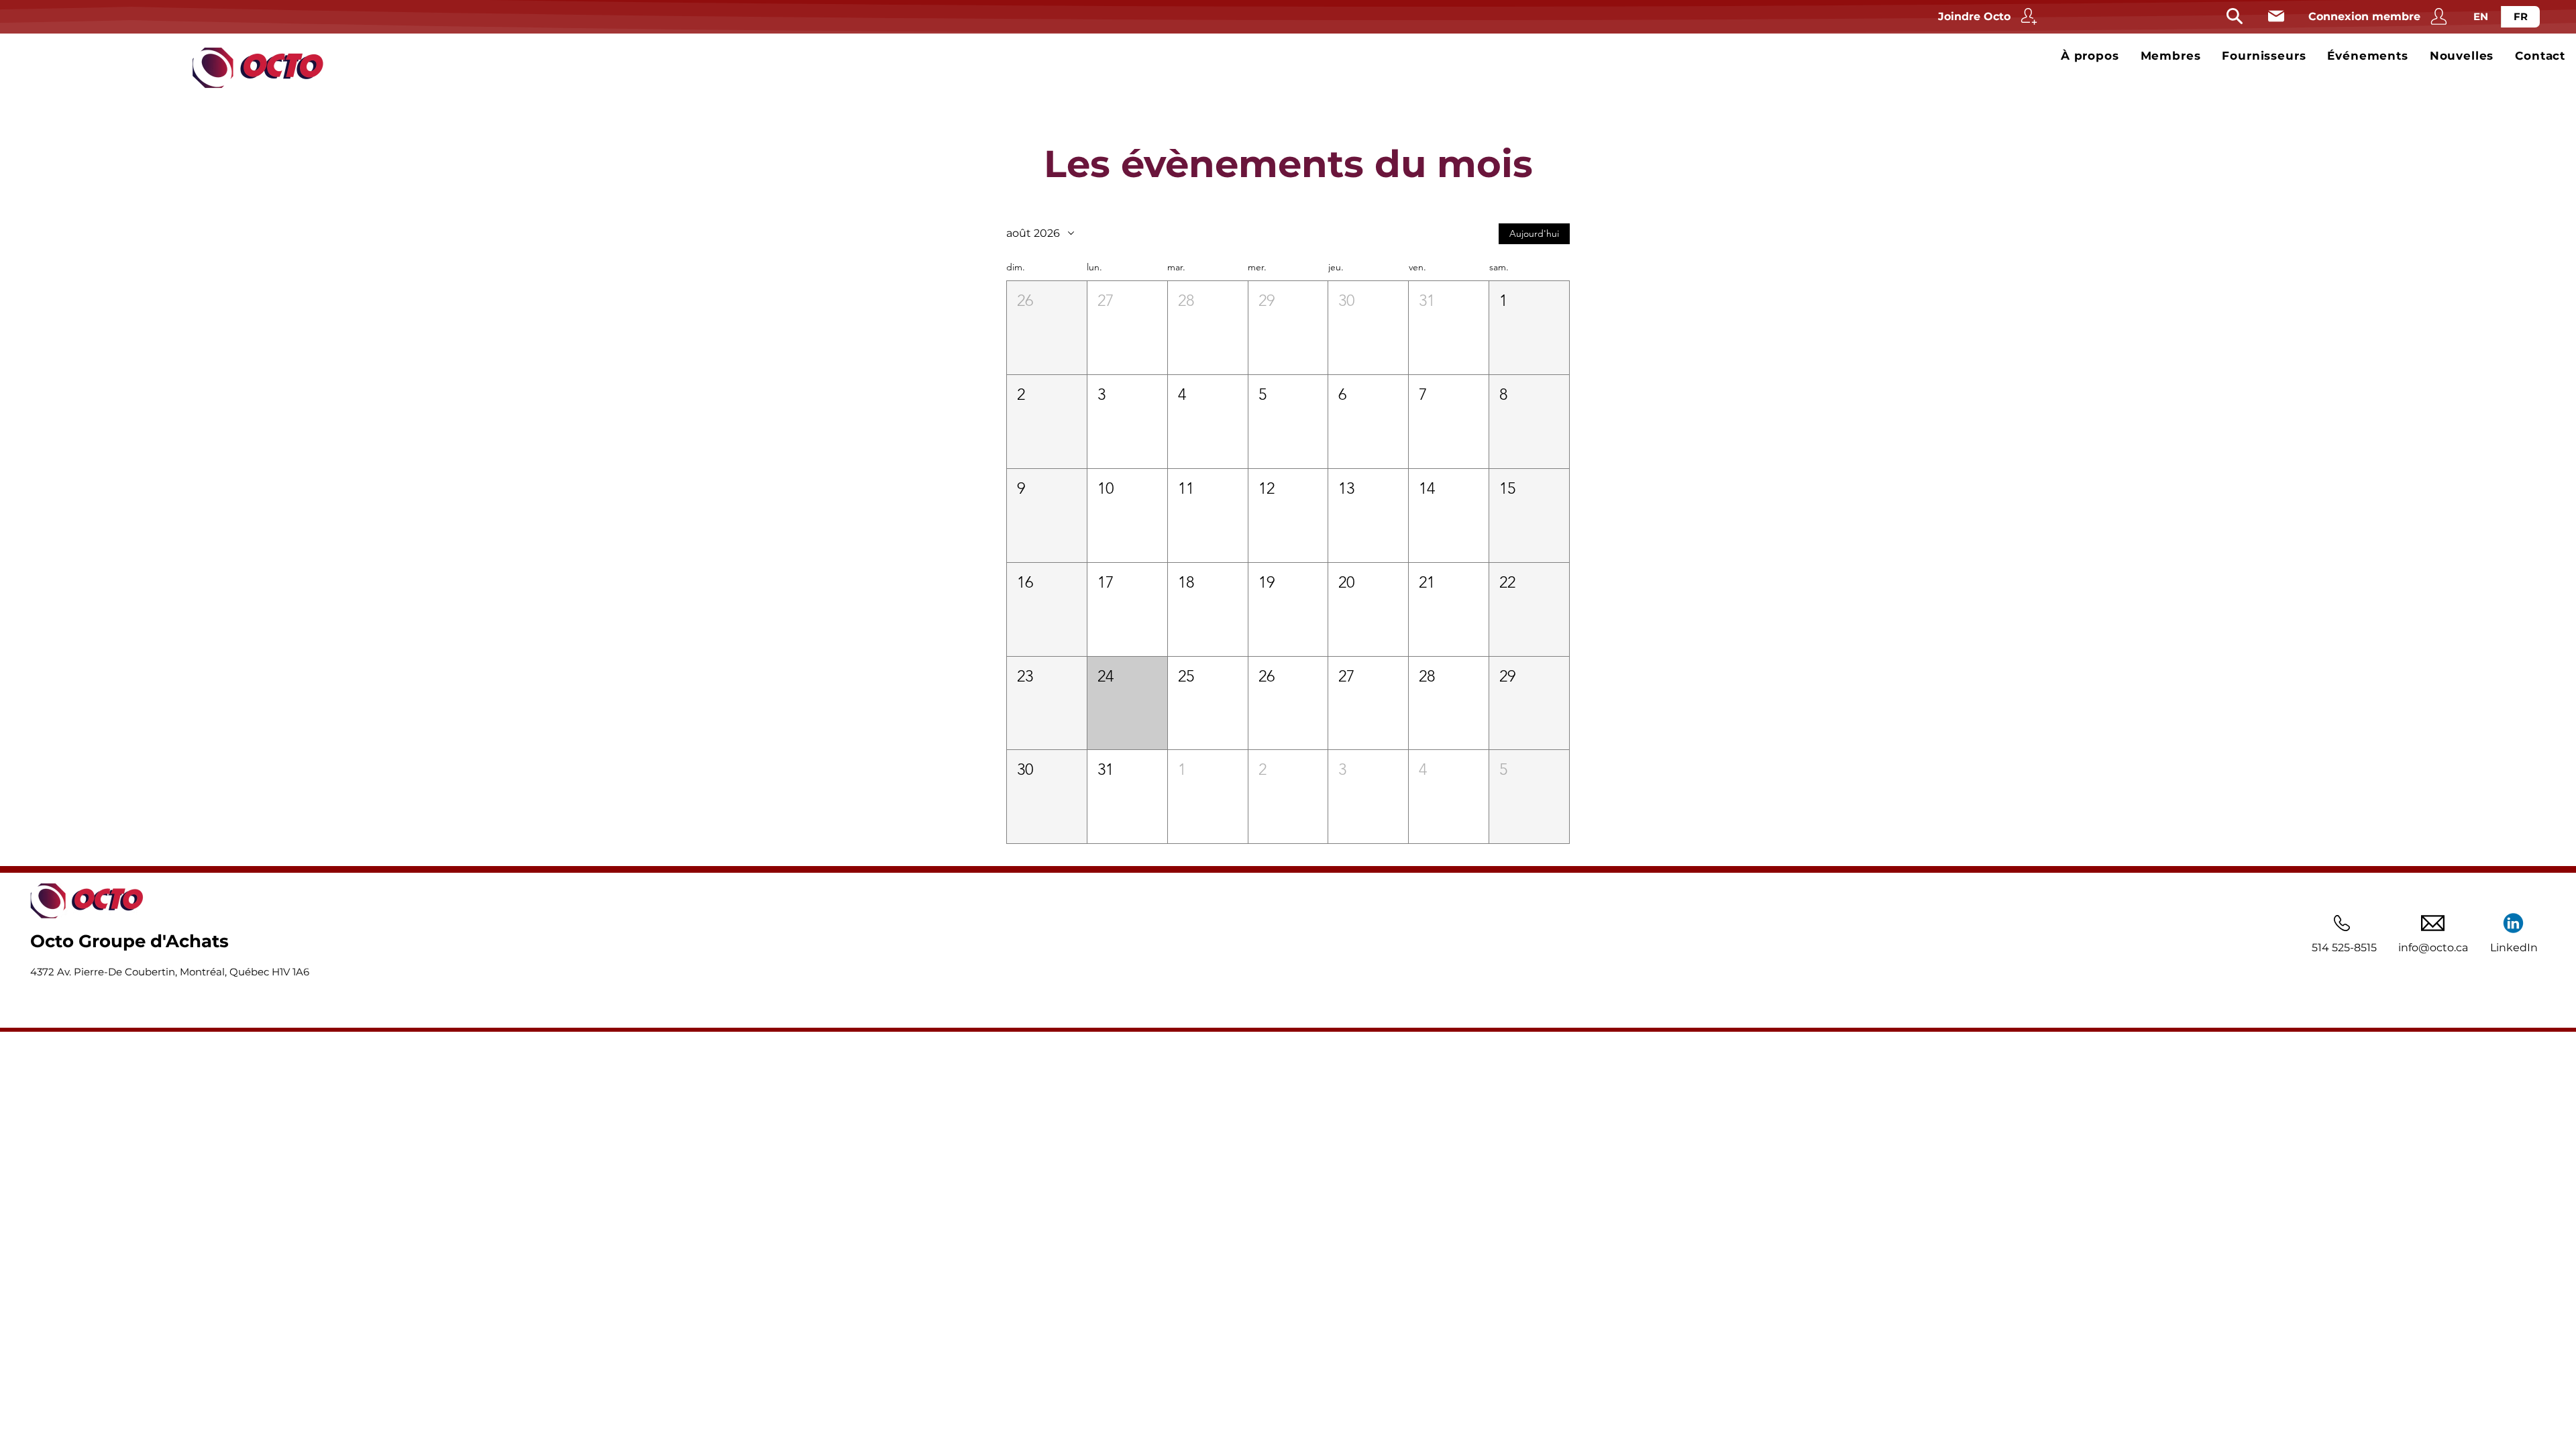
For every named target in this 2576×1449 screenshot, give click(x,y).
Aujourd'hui (1534, 233)
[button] (1047, 328)
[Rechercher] (2235, 16)
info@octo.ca (2433, 948)
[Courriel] (2276, 16)
